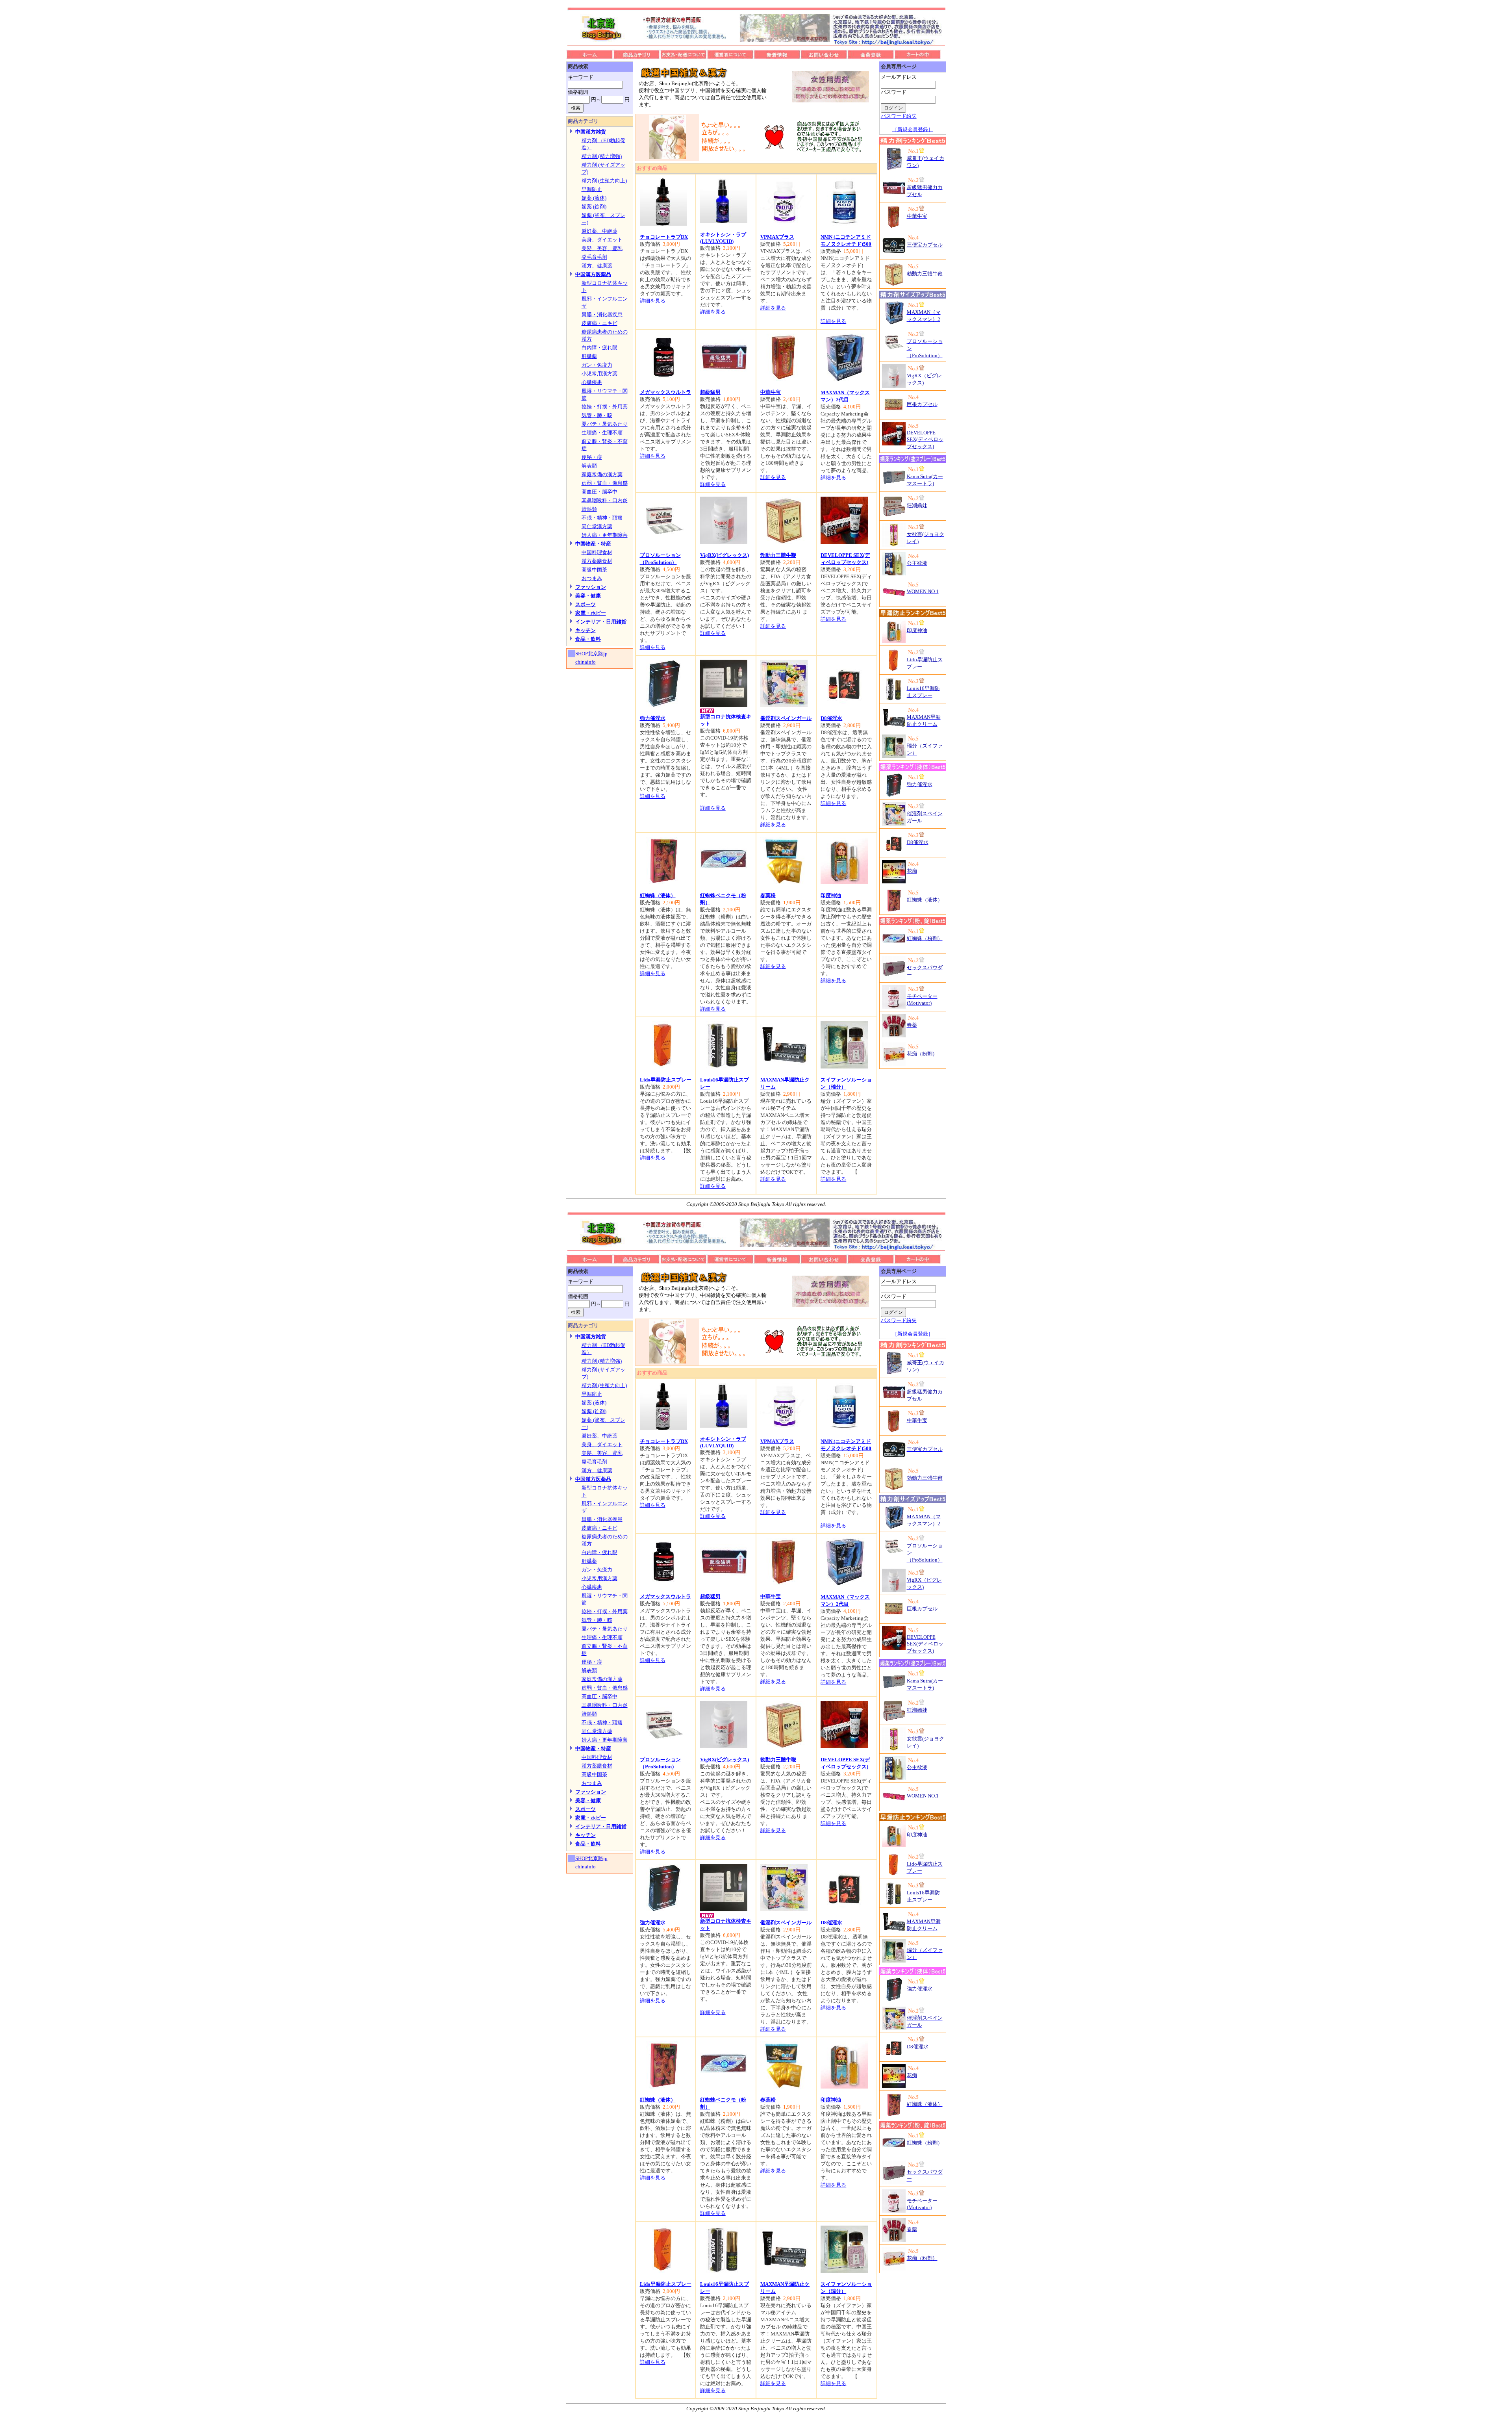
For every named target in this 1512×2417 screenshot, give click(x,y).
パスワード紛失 (899, 116)
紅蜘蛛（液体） (658, 895)
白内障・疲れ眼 (599, 348)
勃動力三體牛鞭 (778, 555)
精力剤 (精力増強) (602, 156)
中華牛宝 (771, 392)
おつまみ (592, 578)
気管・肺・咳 (597, 415)
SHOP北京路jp (591, 654)
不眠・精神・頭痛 (602, 518)
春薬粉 (768, 895)
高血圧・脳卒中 (599, 492)
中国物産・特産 (593, 544)
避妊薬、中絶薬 (599, 231)
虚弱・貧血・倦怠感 (605, 483)
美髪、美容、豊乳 (602, 248)
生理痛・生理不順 (602, 433)
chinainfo (586, 662)
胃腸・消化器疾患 (602, 314)
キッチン (586, 630)
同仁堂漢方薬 (597, 526)
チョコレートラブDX (664, 237)
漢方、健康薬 (597, 266)
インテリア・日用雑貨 (601, 622)
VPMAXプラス (777, 237)
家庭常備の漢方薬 (602, 474)
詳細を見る (653, 301)
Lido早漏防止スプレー (666, 1080)
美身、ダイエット (602, 240)
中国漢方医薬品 (593, 274)
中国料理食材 (597, 552)
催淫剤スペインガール (786, 718)
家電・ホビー (591, 613)
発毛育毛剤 (594, 257)
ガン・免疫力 (597, 365)
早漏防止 (592, 189)
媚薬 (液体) (594, 198)
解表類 (589, 466)
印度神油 (831, 895)
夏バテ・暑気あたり (605, 424)
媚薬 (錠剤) (594, 207)
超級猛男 (710, 392)
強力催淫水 (653, 718)
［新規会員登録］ (913, 129)
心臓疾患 (592, 382)
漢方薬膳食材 (597, 561)
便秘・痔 (592, 457)
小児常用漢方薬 (599, 374)
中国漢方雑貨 (591, 132)
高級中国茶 (594, 570)
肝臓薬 (589, 356)
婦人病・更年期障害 (605, 535)
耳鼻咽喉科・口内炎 (605, 500)
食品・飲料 (588, 639)
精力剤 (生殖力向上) (604, 181)
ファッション (591, 587)
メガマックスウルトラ (665, 392)
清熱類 (589, 509)
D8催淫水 (831, 718)
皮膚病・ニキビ (599, 323)
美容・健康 (588, 596)
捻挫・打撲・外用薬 (605, 407)
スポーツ (586, 604)
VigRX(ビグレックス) (724, 555)
